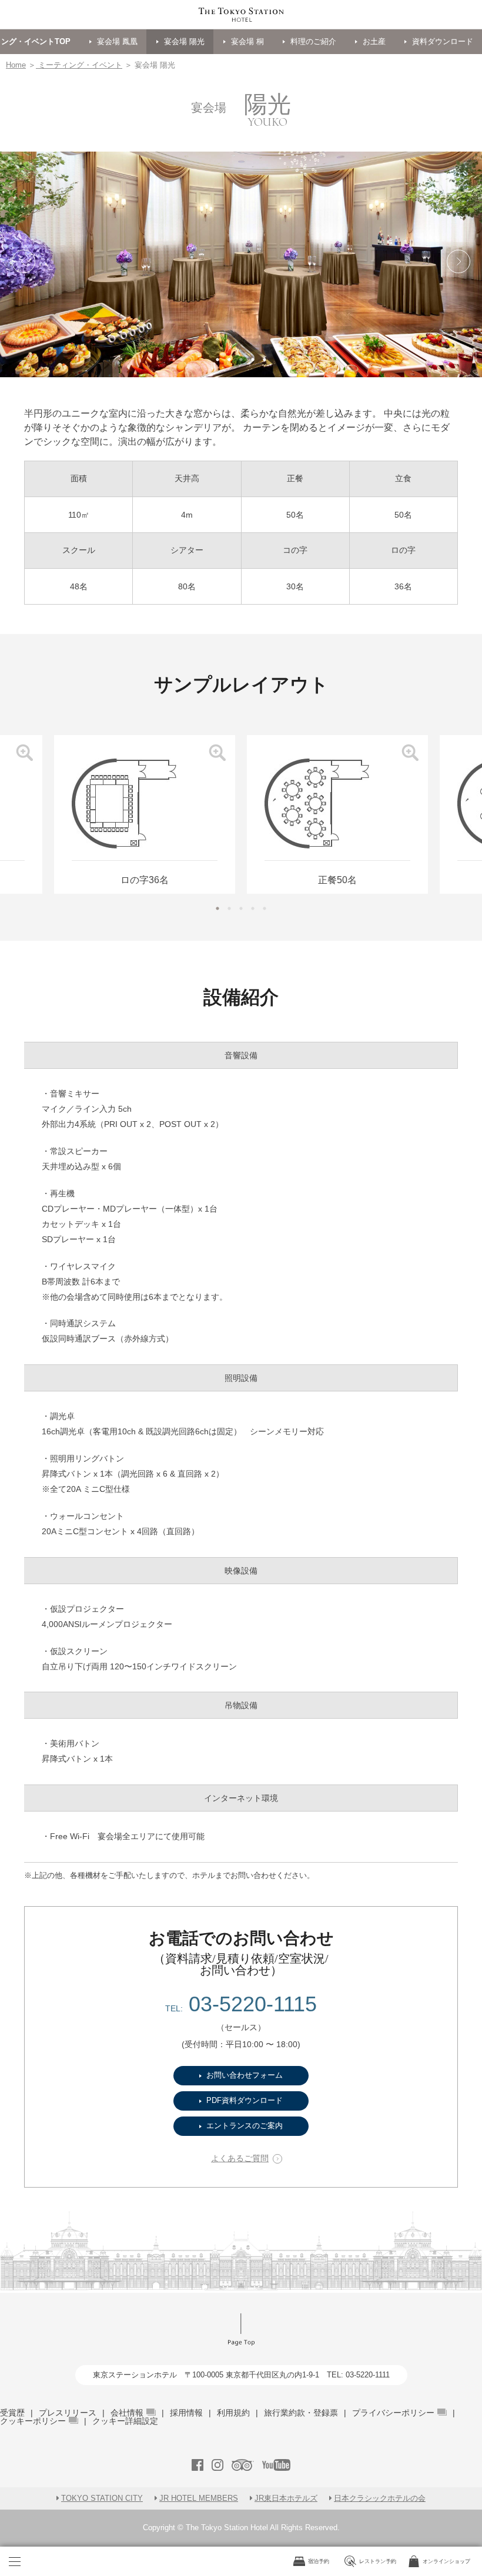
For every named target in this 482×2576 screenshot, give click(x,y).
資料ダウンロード (443, 41)
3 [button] (241, 360)
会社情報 (127, 2413)
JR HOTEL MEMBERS (199, 2498)
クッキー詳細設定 (125, 2421)
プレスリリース (68, 2413)
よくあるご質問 (240, 2159)
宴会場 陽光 (184, 41)
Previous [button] (24, 389)
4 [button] (253, 360)
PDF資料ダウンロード (245, 2100)
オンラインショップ (446, 2561)
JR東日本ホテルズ (286, 2498)
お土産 (374, 41)
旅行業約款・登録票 (301, 2413)
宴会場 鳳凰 (117, 41)
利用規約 (233, 2413)
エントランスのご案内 (245, 2126)
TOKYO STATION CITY (102, 2498)
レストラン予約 (378, 2561)
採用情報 (186, 2413)
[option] (337, 814)
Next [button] (458, 389)
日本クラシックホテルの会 (380, 2498)
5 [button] (265, 360)
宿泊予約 (319, 2561)
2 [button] (229, 360)
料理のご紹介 (313, 41)
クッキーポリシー (33, 2421)
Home (16, 65)
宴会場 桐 (247, 41)
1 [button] (217, 360)
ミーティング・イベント (79, 65)
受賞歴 (12, 2413)
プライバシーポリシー (393, 2413)
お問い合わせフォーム (245, 2075)
